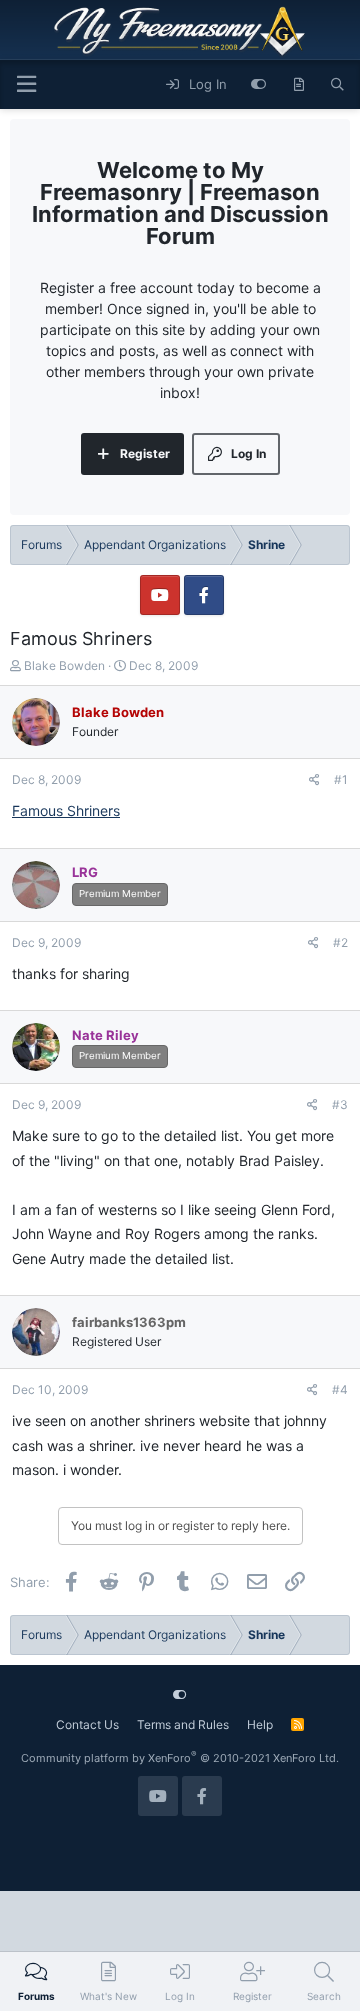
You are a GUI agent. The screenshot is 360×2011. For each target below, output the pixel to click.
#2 (340, 942)
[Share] (314, 780)
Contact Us (87, 1724)
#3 (340, 1104)
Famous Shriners (66, 810)
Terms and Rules (183, 1724)
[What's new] (298, 85)
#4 (340, 1389)
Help (260, 1724)
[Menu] (26, 84)
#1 (341, 779)
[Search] (337, 85)
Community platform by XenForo (180, 1758)
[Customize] (258, 85)
